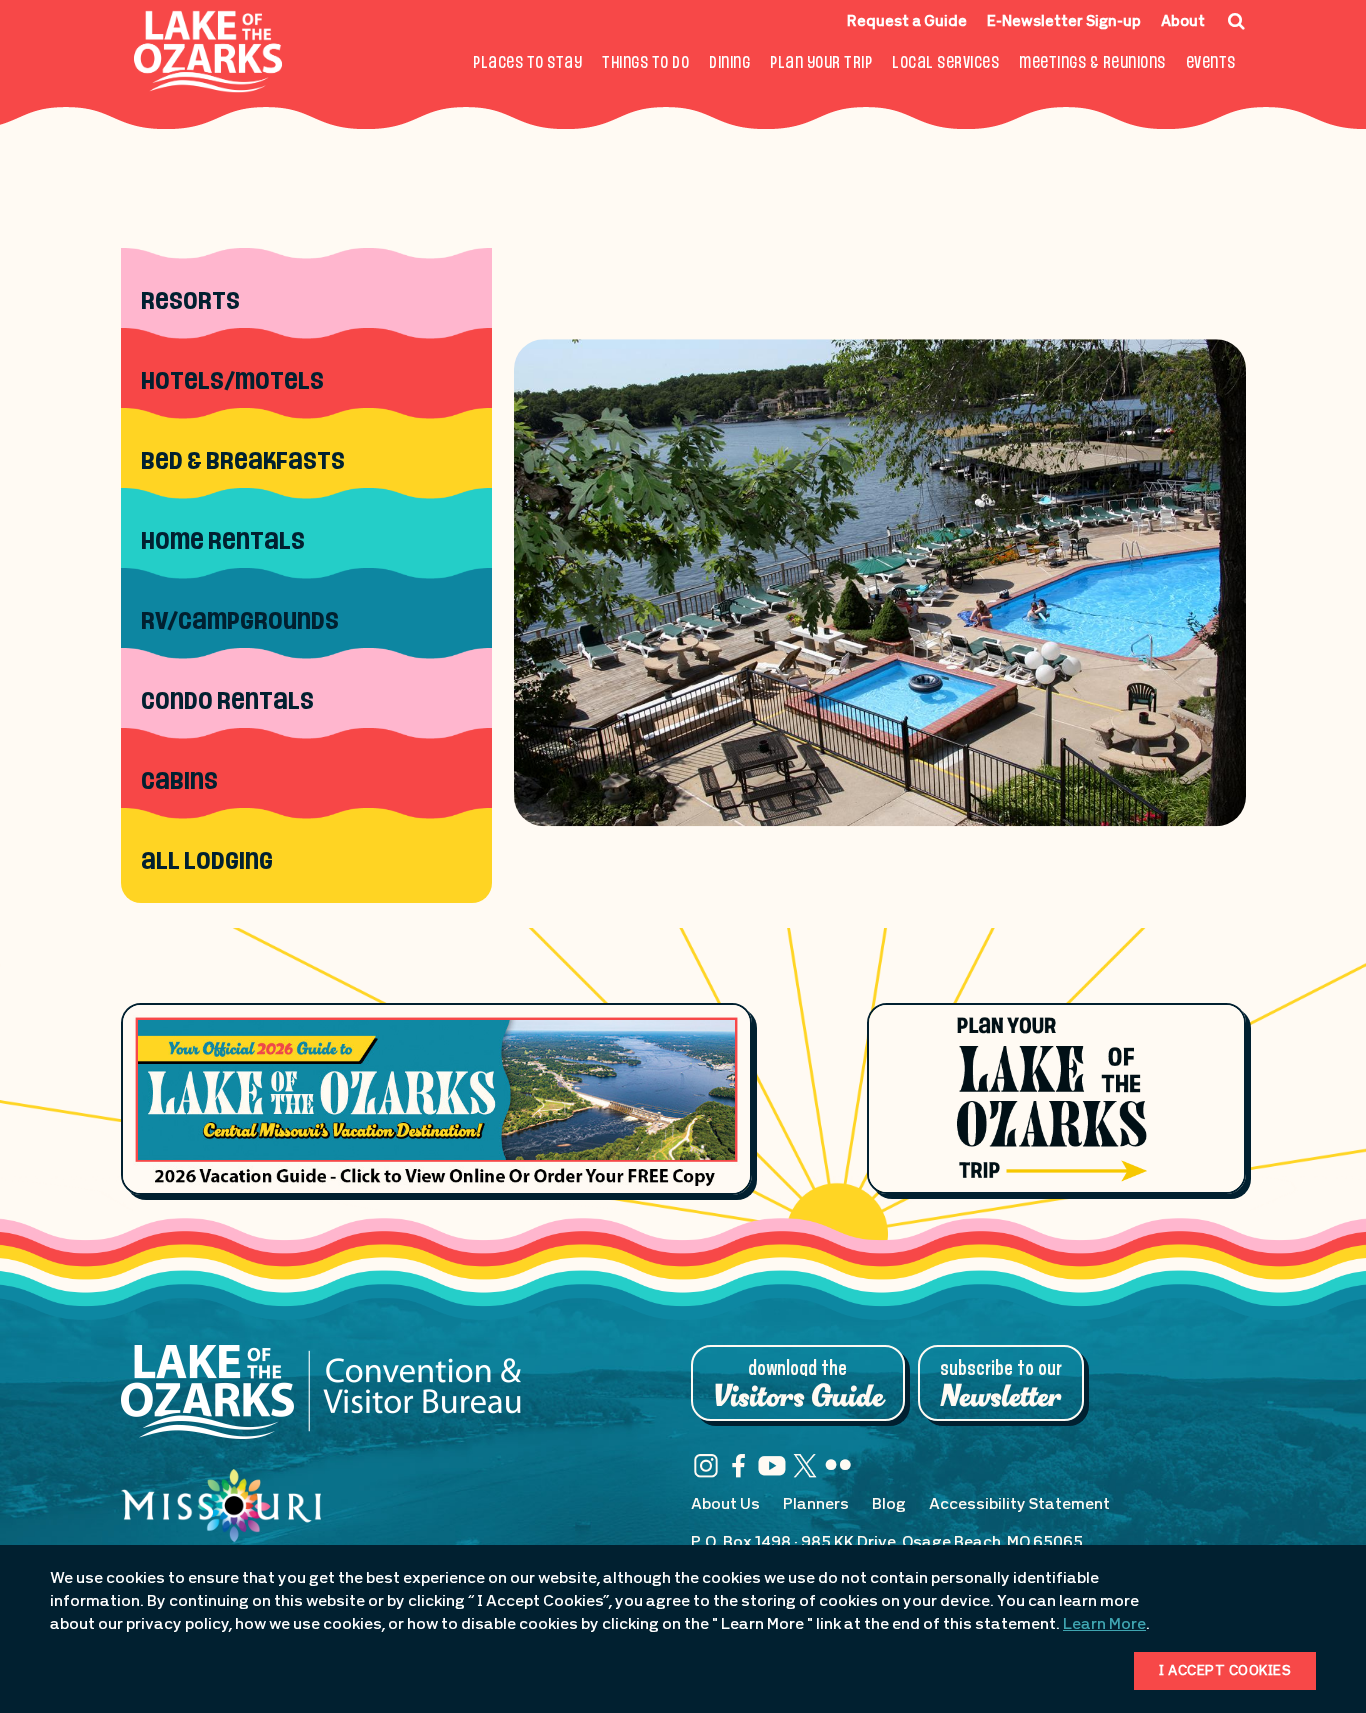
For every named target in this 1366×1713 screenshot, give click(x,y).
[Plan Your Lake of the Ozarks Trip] (1056, 1098)
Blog (889, 1505)
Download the (798, 1385)
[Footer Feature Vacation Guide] (436, 1099)
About (1183, 22)
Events (1211, 64)
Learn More (1104, 1625)
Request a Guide (907, 22)
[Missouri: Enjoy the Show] (221, 1525)
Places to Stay (527, 64)
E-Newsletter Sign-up (1064, 22)
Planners (816, 1505)
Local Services (945, 64)
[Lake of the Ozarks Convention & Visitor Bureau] (321, 1402)
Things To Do (645, 64)
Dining (729, 64)
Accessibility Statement (1019, 1505)
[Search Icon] (1236, 21)
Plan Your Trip (821, 64)
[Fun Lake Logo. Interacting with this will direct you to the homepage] (208, 51)
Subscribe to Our (1001, 1385)
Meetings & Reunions (1092, 64)
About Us (725, 1505)
